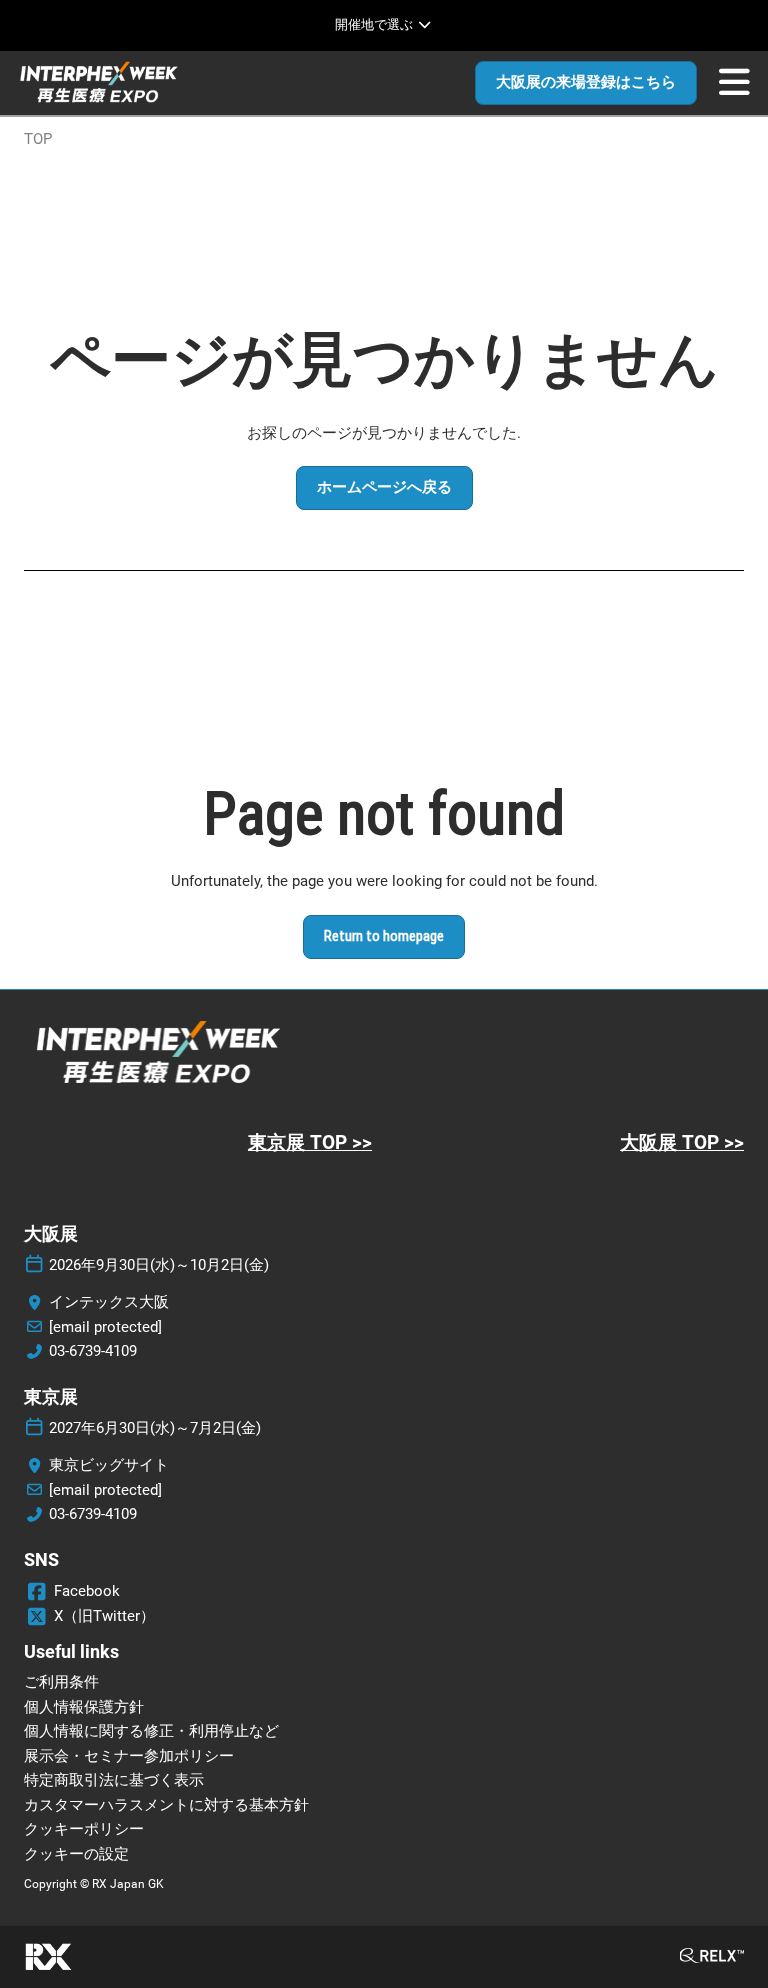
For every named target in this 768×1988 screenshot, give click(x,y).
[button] (586, 83)
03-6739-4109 (93, 1351)
